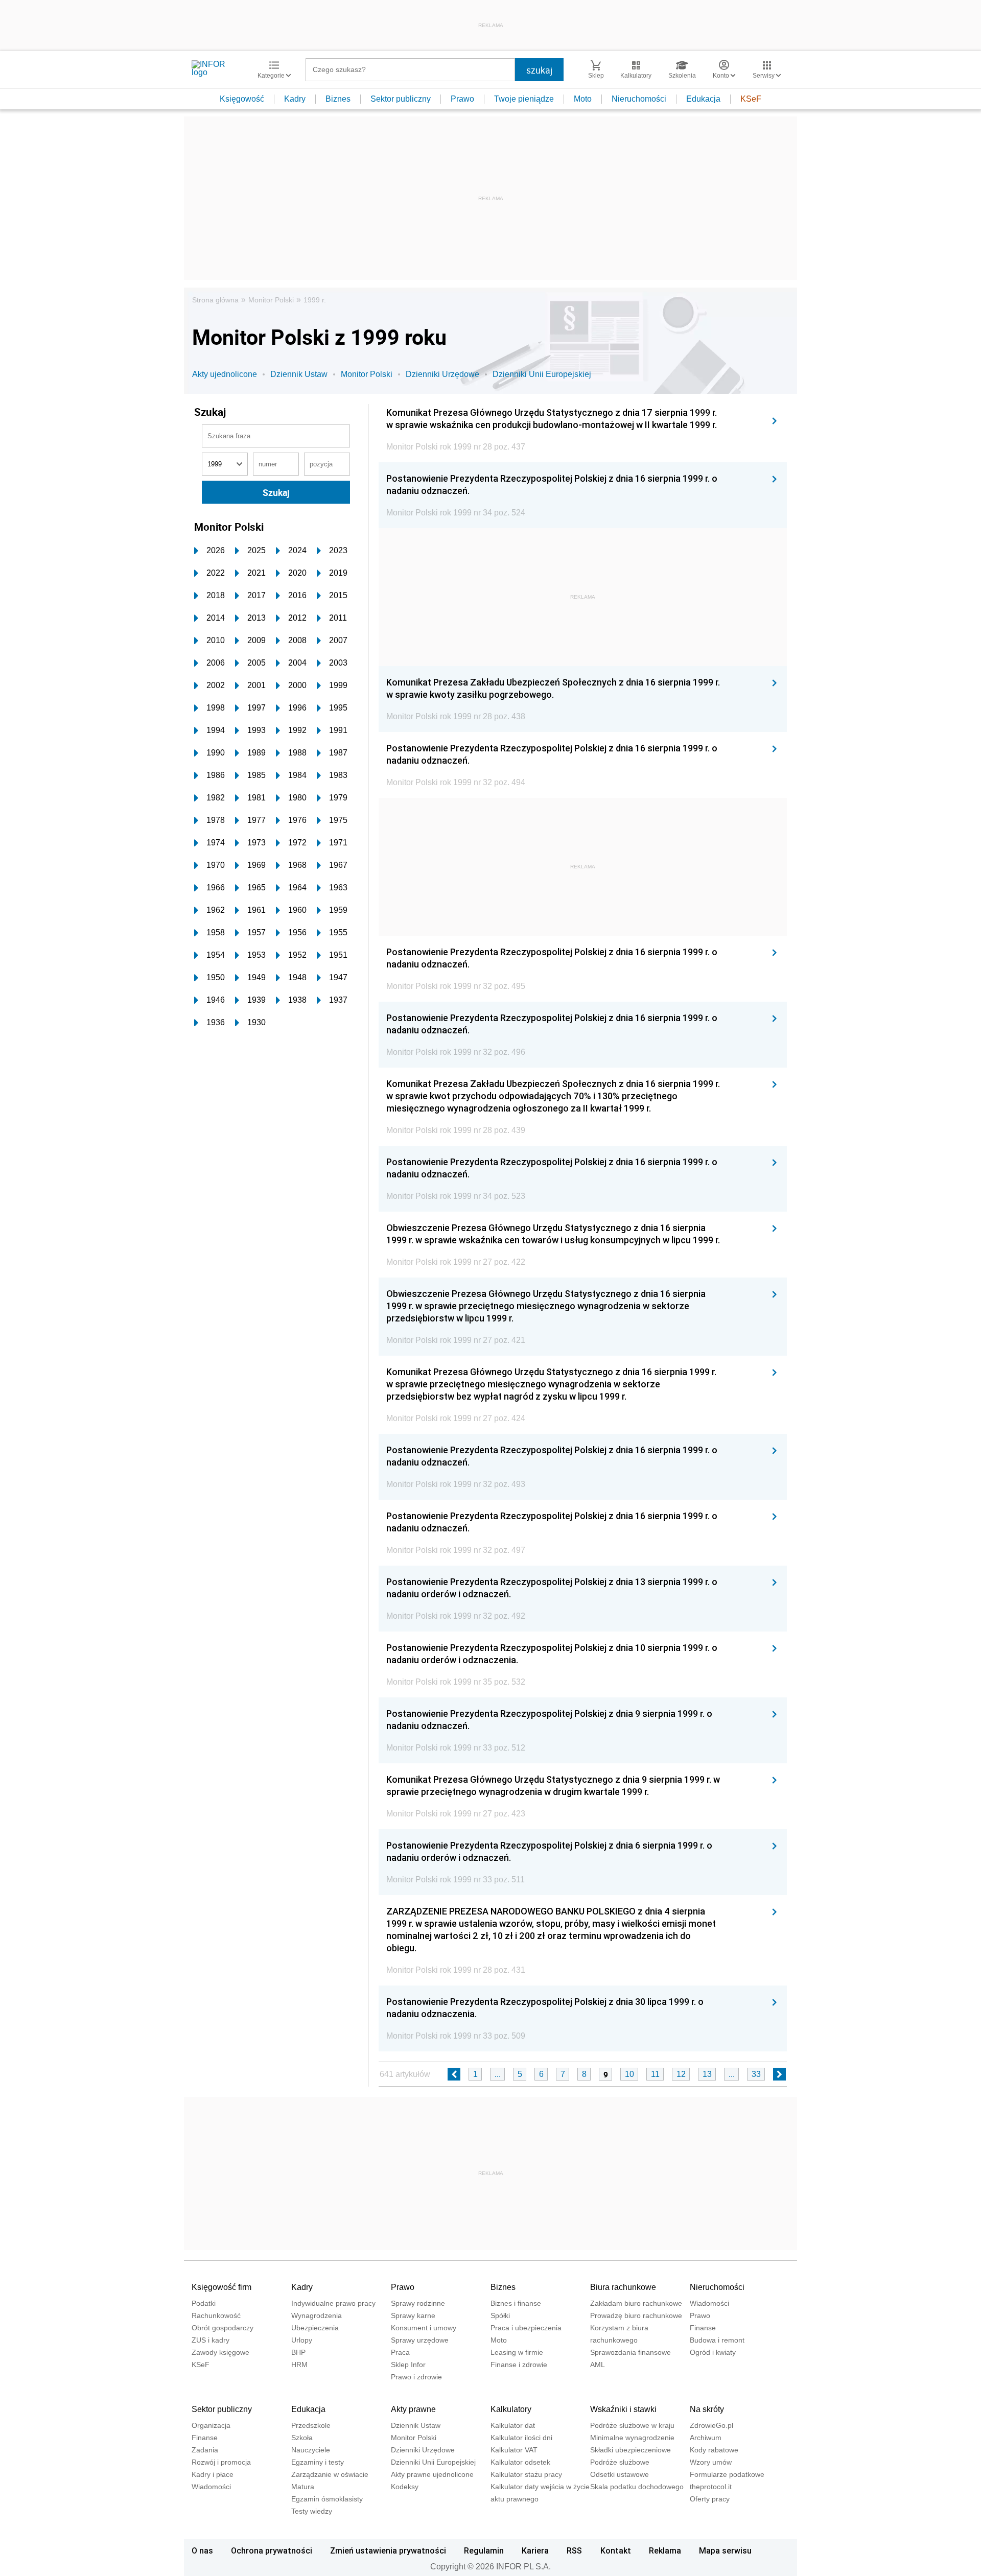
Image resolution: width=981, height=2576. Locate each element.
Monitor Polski (271, 300)
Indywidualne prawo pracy (333, 2303)
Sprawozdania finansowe (630, 2352)
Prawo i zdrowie (416, 2377)
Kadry (295, 99)
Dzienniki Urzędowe (442, 374)
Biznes (338, 99)
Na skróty (707, 2409)
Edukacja (703, 99)
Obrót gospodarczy (223, 2328)
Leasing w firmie (517, 2352)
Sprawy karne (413, 2315)
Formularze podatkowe (727, 2474)
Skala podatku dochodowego (637, 2487)
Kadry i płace (213, 2474)
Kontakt (616, 2550)
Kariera (535, 2550)
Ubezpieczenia (315, 2328)
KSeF (751, 99)
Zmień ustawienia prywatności (388, 2550)
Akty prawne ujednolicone (432, 2474)
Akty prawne (413, 2409)
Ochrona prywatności (272, 2550)
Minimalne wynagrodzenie (632, 2438)
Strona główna (215, 300)
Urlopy (302, 2340)
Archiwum (706, 2438)
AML (598, 2365)
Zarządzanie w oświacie (330, 2474)
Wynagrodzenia (317, 2315)
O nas (202, 2550)
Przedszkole (311, 2425)
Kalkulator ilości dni (521, 2438)
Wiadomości (709, 2303)
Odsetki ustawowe (620, 2474)
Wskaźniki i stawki (623, 2409)
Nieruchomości (639, 99)
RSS (574, 2550)
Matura (303, 2487)
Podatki (204, 2303)
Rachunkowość (216, 2315)
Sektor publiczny (401, 99)
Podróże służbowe (620, 2462)
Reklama (665, 2550)
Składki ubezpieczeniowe (630, 2450)
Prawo (462, 99)
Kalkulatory (511, 2409)
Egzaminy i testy (318, 2462)
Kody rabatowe (714, 2450)
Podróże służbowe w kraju (632, 2425)
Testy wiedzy (312, 2511)
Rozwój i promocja (221, 2462)
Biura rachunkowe (623, 2287)
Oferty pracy (710, 2499)
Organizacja (211, 2425)
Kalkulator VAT (514, 2450)
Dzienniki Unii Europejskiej (542, 374)
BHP (298, 2352)
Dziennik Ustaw (299, 374)
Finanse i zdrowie (519, 2365)
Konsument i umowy (424, 2328)
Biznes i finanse (516, 2303)
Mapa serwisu (725, 2550)
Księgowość (242, 99)
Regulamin (484, 2550)
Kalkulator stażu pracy (526, 2474)
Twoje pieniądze (524, 99)
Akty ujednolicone (225, 374)
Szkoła (302, 2438)
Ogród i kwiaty (713, 2352)
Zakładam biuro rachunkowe (636, 2303)
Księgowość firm (221, 2287)
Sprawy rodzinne (418, 2303)
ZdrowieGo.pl (711, 2425)
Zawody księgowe (220, 2352)
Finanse (703, 2328)
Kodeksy (405, 2487)
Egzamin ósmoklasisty (327, 2499)
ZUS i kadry (211, 2340)
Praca (400, 2352)
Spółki (500, 2315)
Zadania (205, 2450)
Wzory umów (711, 2462)
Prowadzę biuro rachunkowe (636, 2315)
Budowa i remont (717, 2340)
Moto (583, 99)
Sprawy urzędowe (420, 2340)
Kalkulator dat (513, 2425)
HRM (299, 2365)
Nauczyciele (311, 2450)
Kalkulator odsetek (520, 2462)
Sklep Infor (408, 2365)
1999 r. (315, 300)
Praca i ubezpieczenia (526, 2328)
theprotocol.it (711, 2487)
